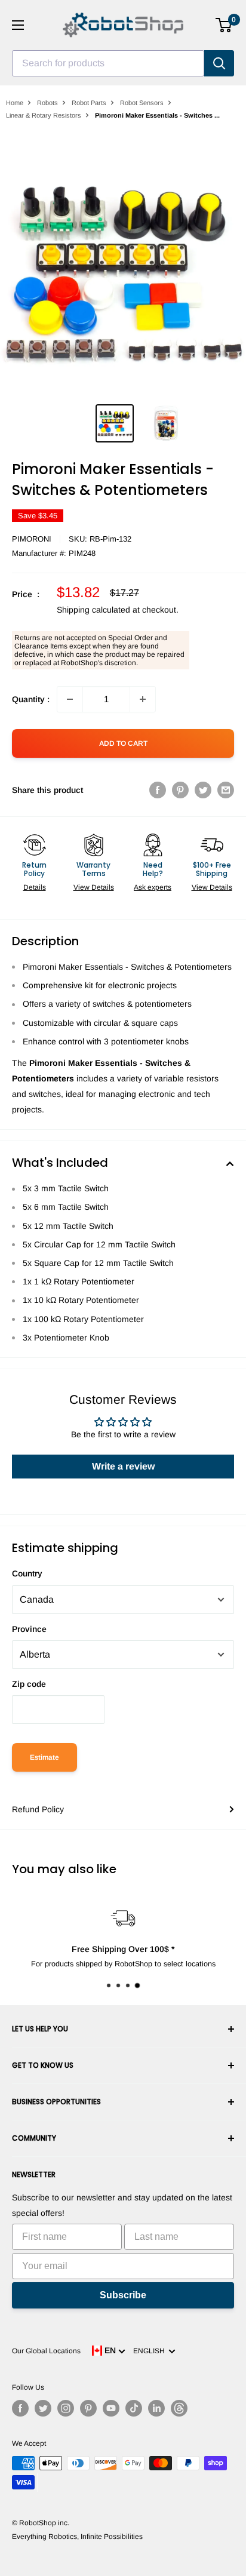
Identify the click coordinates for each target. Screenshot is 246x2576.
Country (27, 1573)
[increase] (143, 699)
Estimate (44, 1757)
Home (15, 103)
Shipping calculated (93, 610)
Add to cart (123, 743)
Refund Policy (38, 1809)
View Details (94, 887)
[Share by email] (226, 790)
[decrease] (70, 699)
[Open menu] (18, 25)
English (151, 2351)
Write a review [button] (123, 1466)
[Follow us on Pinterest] (88, 2408)
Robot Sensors (142, 103)
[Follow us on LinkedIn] (156, 2408)
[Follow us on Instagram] (66, 2408)
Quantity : (31, 699)
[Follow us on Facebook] (20, 2408)
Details (35, 887)
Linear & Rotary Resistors (44, 115)
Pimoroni (32, 539)
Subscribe (123, 2295)
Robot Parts (89, 103)
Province (29, 1629)
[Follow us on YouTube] (111, 2408)
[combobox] (108, 63)
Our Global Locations (46, 2351)
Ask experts (153, 887)
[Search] (219, 63)
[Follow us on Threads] (179, 2408)
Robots (47, 103)
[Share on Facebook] (158, 790)
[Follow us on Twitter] (43, 2408)
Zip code (29, 1684)
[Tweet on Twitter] (203, 790)
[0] (224, 25)
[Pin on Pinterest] (180, 790)
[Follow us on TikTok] (134, 2408)
